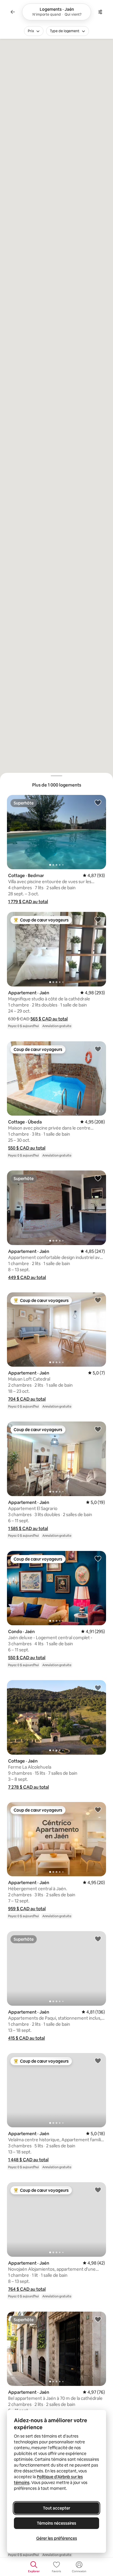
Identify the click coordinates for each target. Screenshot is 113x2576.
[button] (28, 902)
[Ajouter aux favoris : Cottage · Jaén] (98, 1688)
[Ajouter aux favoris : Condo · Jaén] (98, 1558)
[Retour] (13, 12)
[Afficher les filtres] (100, 12)
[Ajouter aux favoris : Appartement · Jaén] (98, 919)
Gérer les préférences (57, 2538)
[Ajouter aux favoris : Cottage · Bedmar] (98, 802)
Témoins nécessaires (57, 2523)
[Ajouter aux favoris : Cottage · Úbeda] (98, 1049)
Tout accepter (57, 2508)
